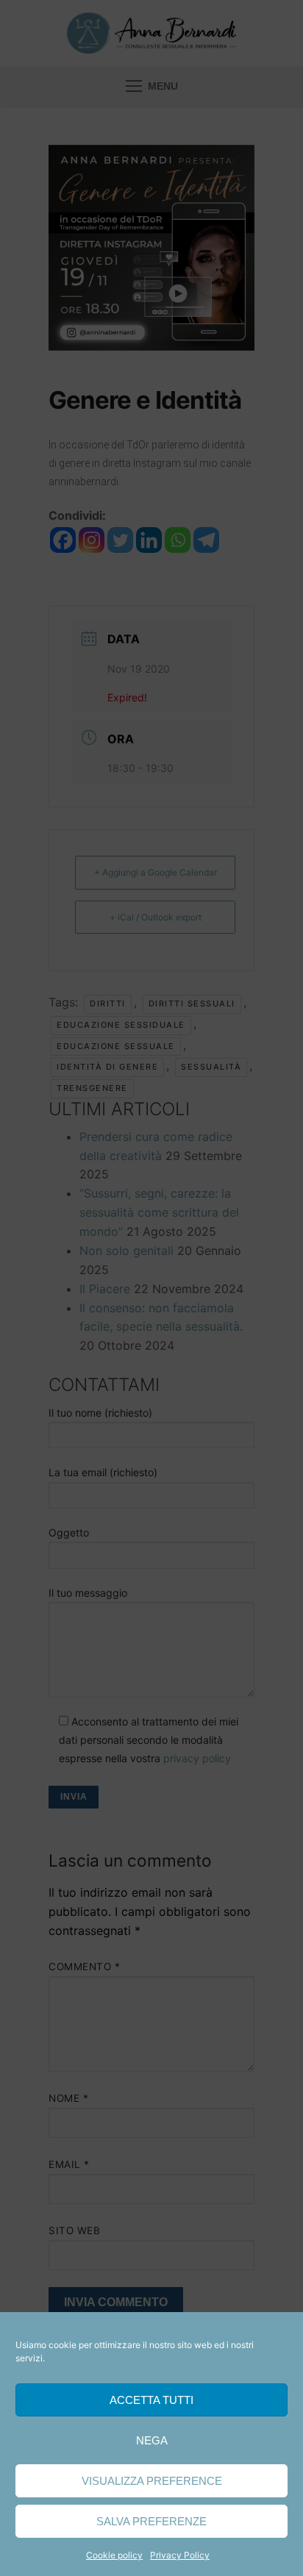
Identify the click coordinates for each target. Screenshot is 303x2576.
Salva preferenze (151, 2521)
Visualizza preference (152, 2481)
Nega (152, 2440)
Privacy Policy (180, 2555)
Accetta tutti (151, 2400)
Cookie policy (114, 2555)
